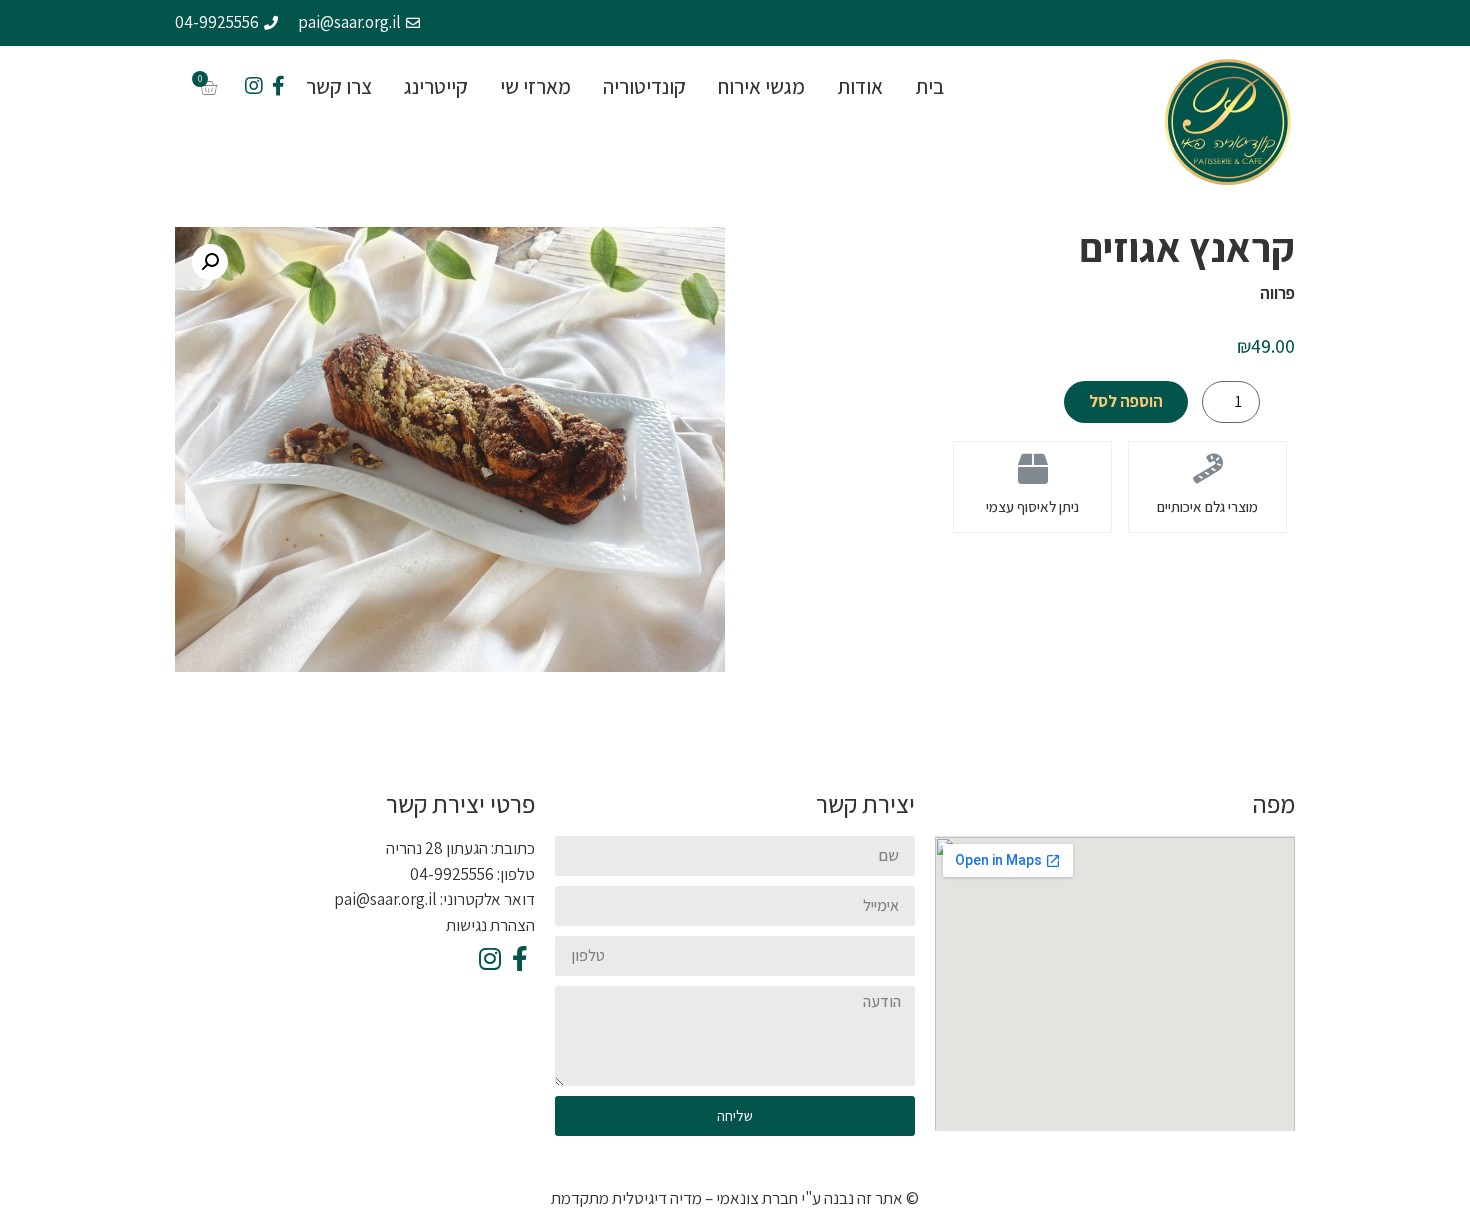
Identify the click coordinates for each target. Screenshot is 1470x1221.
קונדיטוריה (644, 86)
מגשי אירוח (761, 86)
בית (929, 86)
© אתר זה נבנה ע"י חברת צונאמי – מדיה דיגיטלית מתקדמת (735, 1198)
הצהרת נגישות (490, 925)
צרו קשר (339, 86)
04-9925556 (452, 874)
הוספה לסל (1126, 401)
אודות (860, 86)
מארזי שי (535, 86)
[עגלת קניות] (208, 87)
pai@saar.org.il (385, 899)
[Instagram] (254, 86)
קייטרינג (436, 86)
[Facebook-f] (278, 86)
